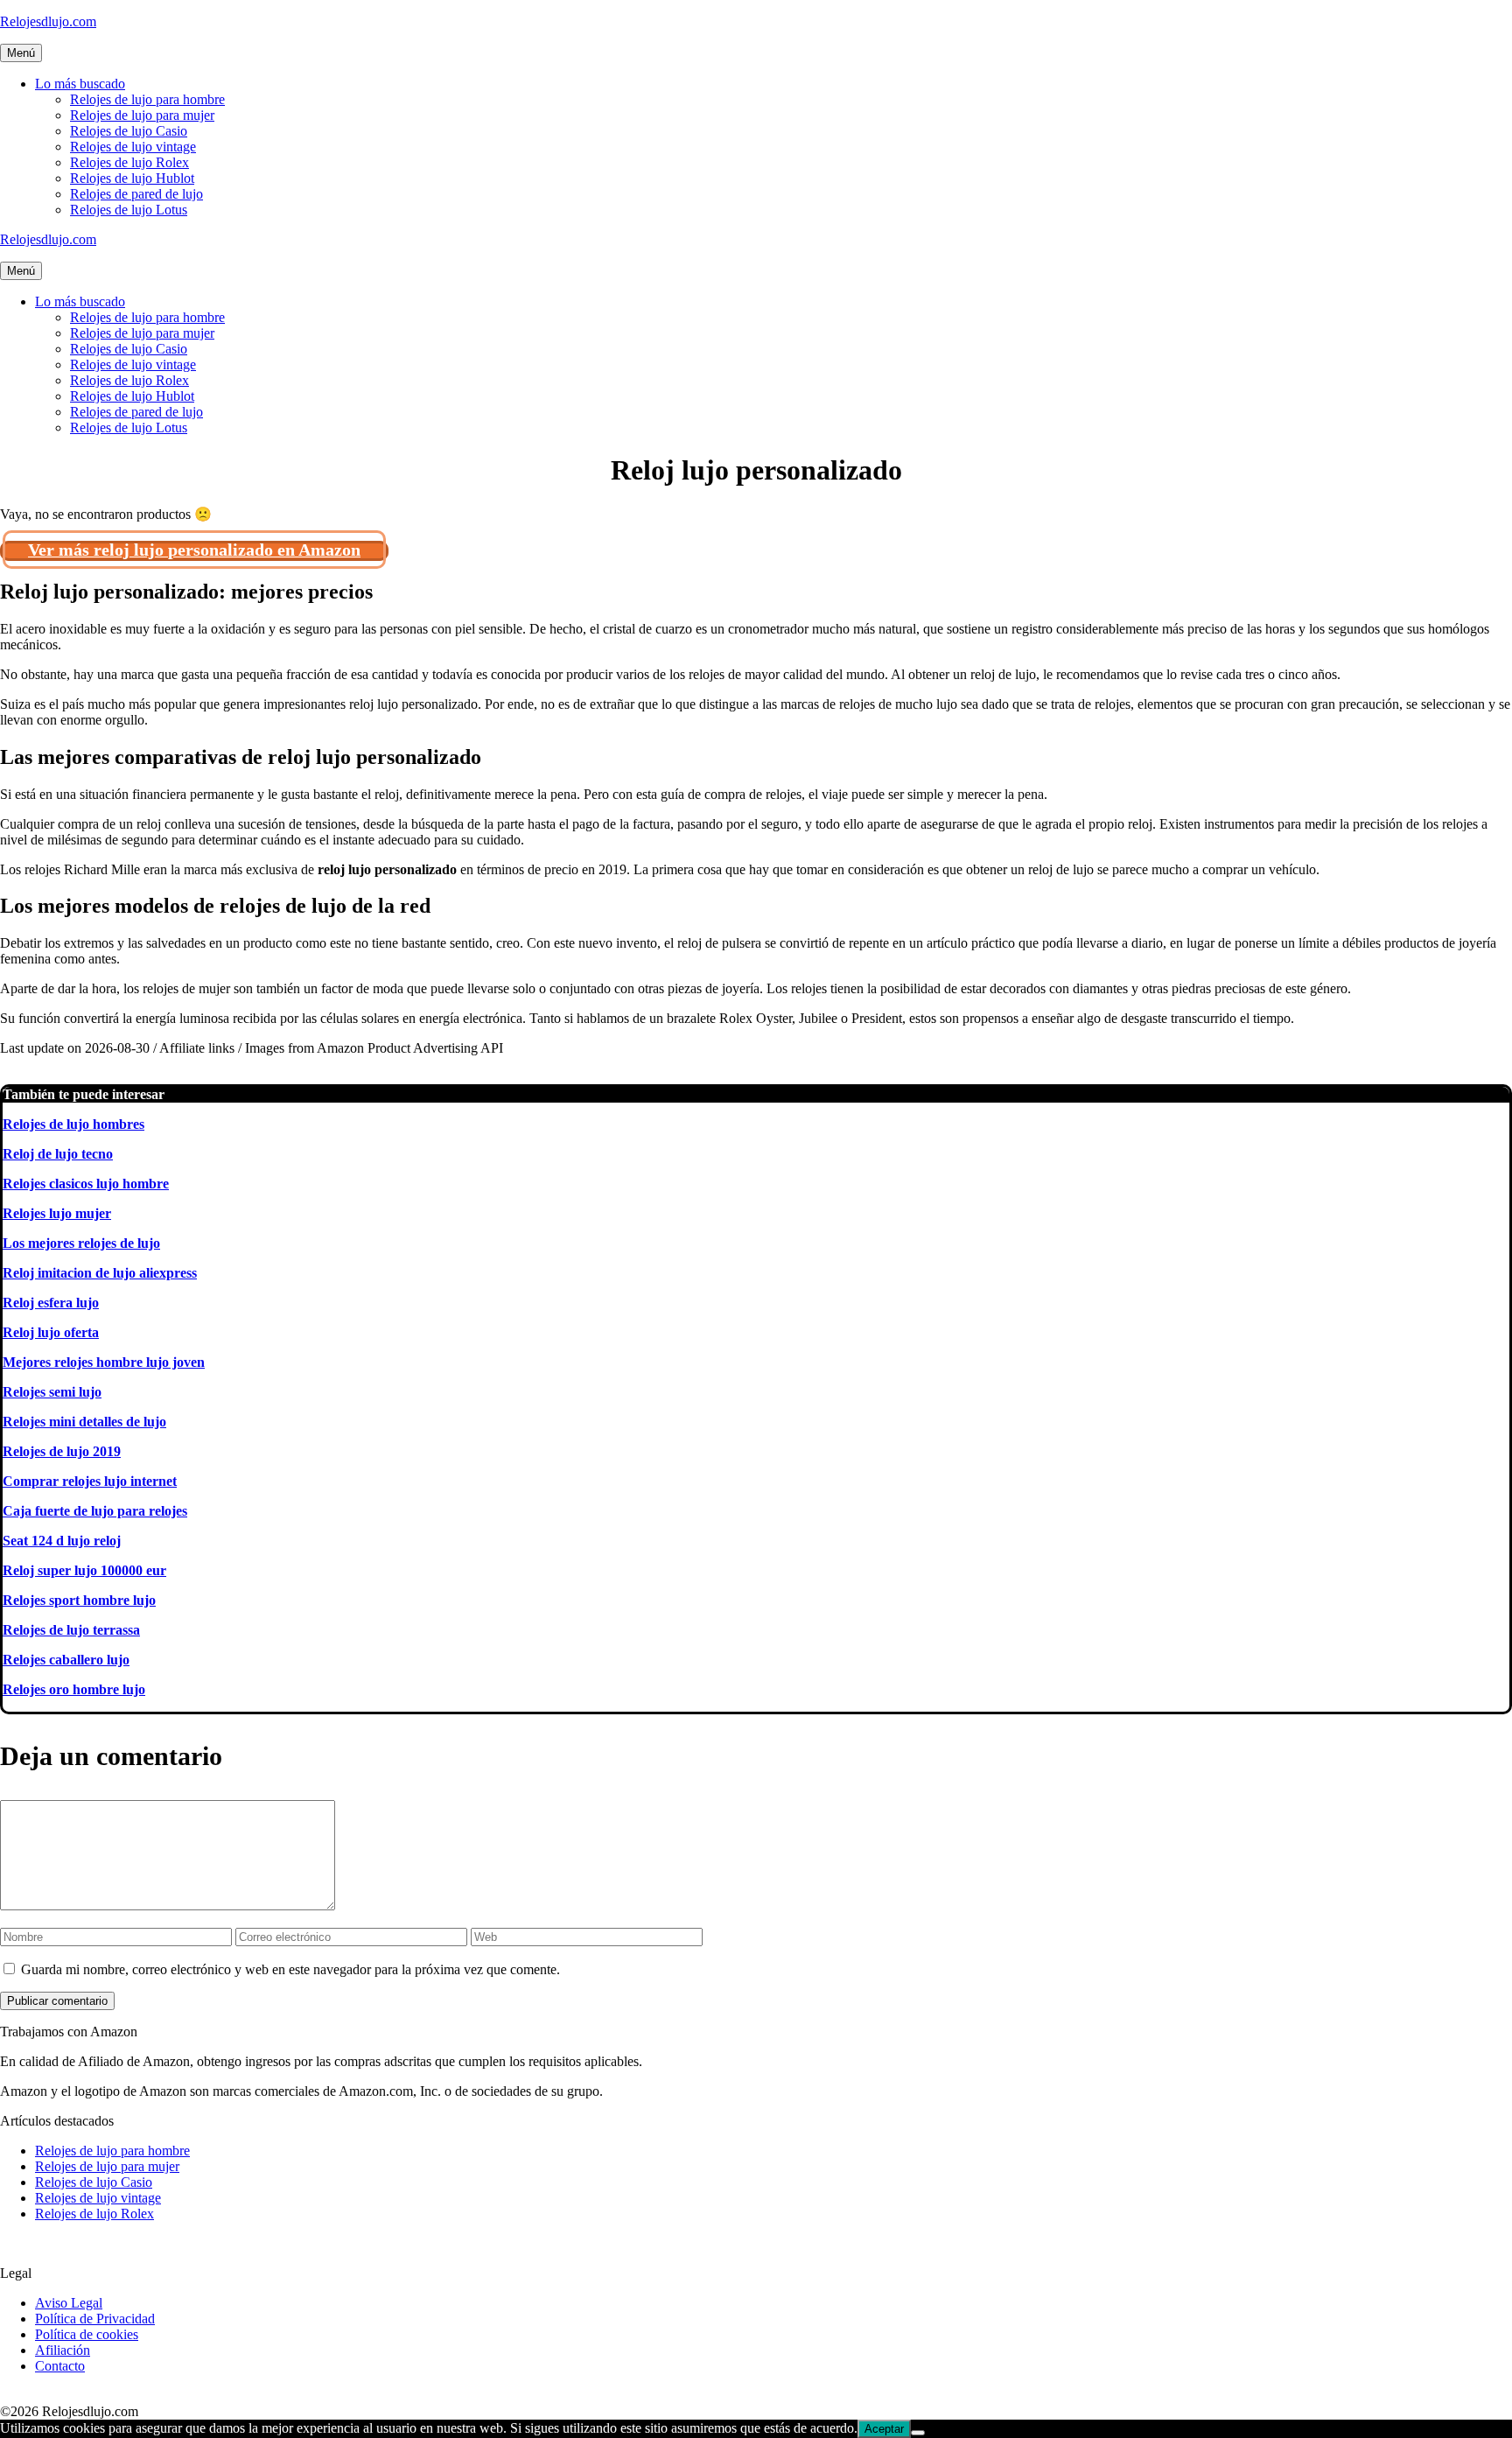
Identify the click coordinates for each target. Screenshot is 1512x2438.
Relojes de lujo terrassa (71, 1630)
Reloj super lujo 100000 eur (84, 1570)
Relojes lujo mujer (57, 1213)
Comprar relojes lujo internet (90, 1481)
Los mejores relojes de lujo (81, 1243)
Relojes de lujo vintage (133, 147)
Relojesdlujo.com (48, 21)
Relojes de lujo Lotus (129, 210)
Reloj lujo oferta (51, 1332)
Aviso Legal (69, 2303)
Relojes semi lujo (52, 1392)
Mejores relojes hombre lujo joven (104, 1362)
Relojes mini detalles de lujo (84, 1422)
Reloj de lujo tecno (58, 1154)
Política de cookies (87, 2334)
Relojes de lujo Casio (129, 131)
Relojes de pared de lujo (136, 194)
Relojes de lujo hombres (73, 1124)
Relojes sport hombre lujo (79, 1600)
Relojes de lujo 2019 (62, 1451)
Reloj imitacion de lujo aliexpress (100, 1273)
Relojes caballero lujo (66, 1660)
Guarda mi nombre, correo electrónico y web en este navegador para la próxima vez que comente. (290, 1969)
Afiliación (63, 2350)
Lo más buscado (80, 84)
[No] (918, 2433)
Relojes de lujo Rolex (129, 162)
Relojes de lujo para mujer (142, 115)
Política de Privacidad (95, 2319)
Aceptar (884, 2429)
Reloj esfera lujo (51, 1303)
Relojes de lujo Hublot (132, 178)
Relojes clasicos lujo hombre (86, 1184)
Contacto (60, 2366)
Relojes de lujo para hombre (147, 99)
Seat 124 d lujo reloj (62, 1541)
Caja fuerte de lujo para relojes (95, 1511)
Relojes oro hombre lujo (74, 1689)
